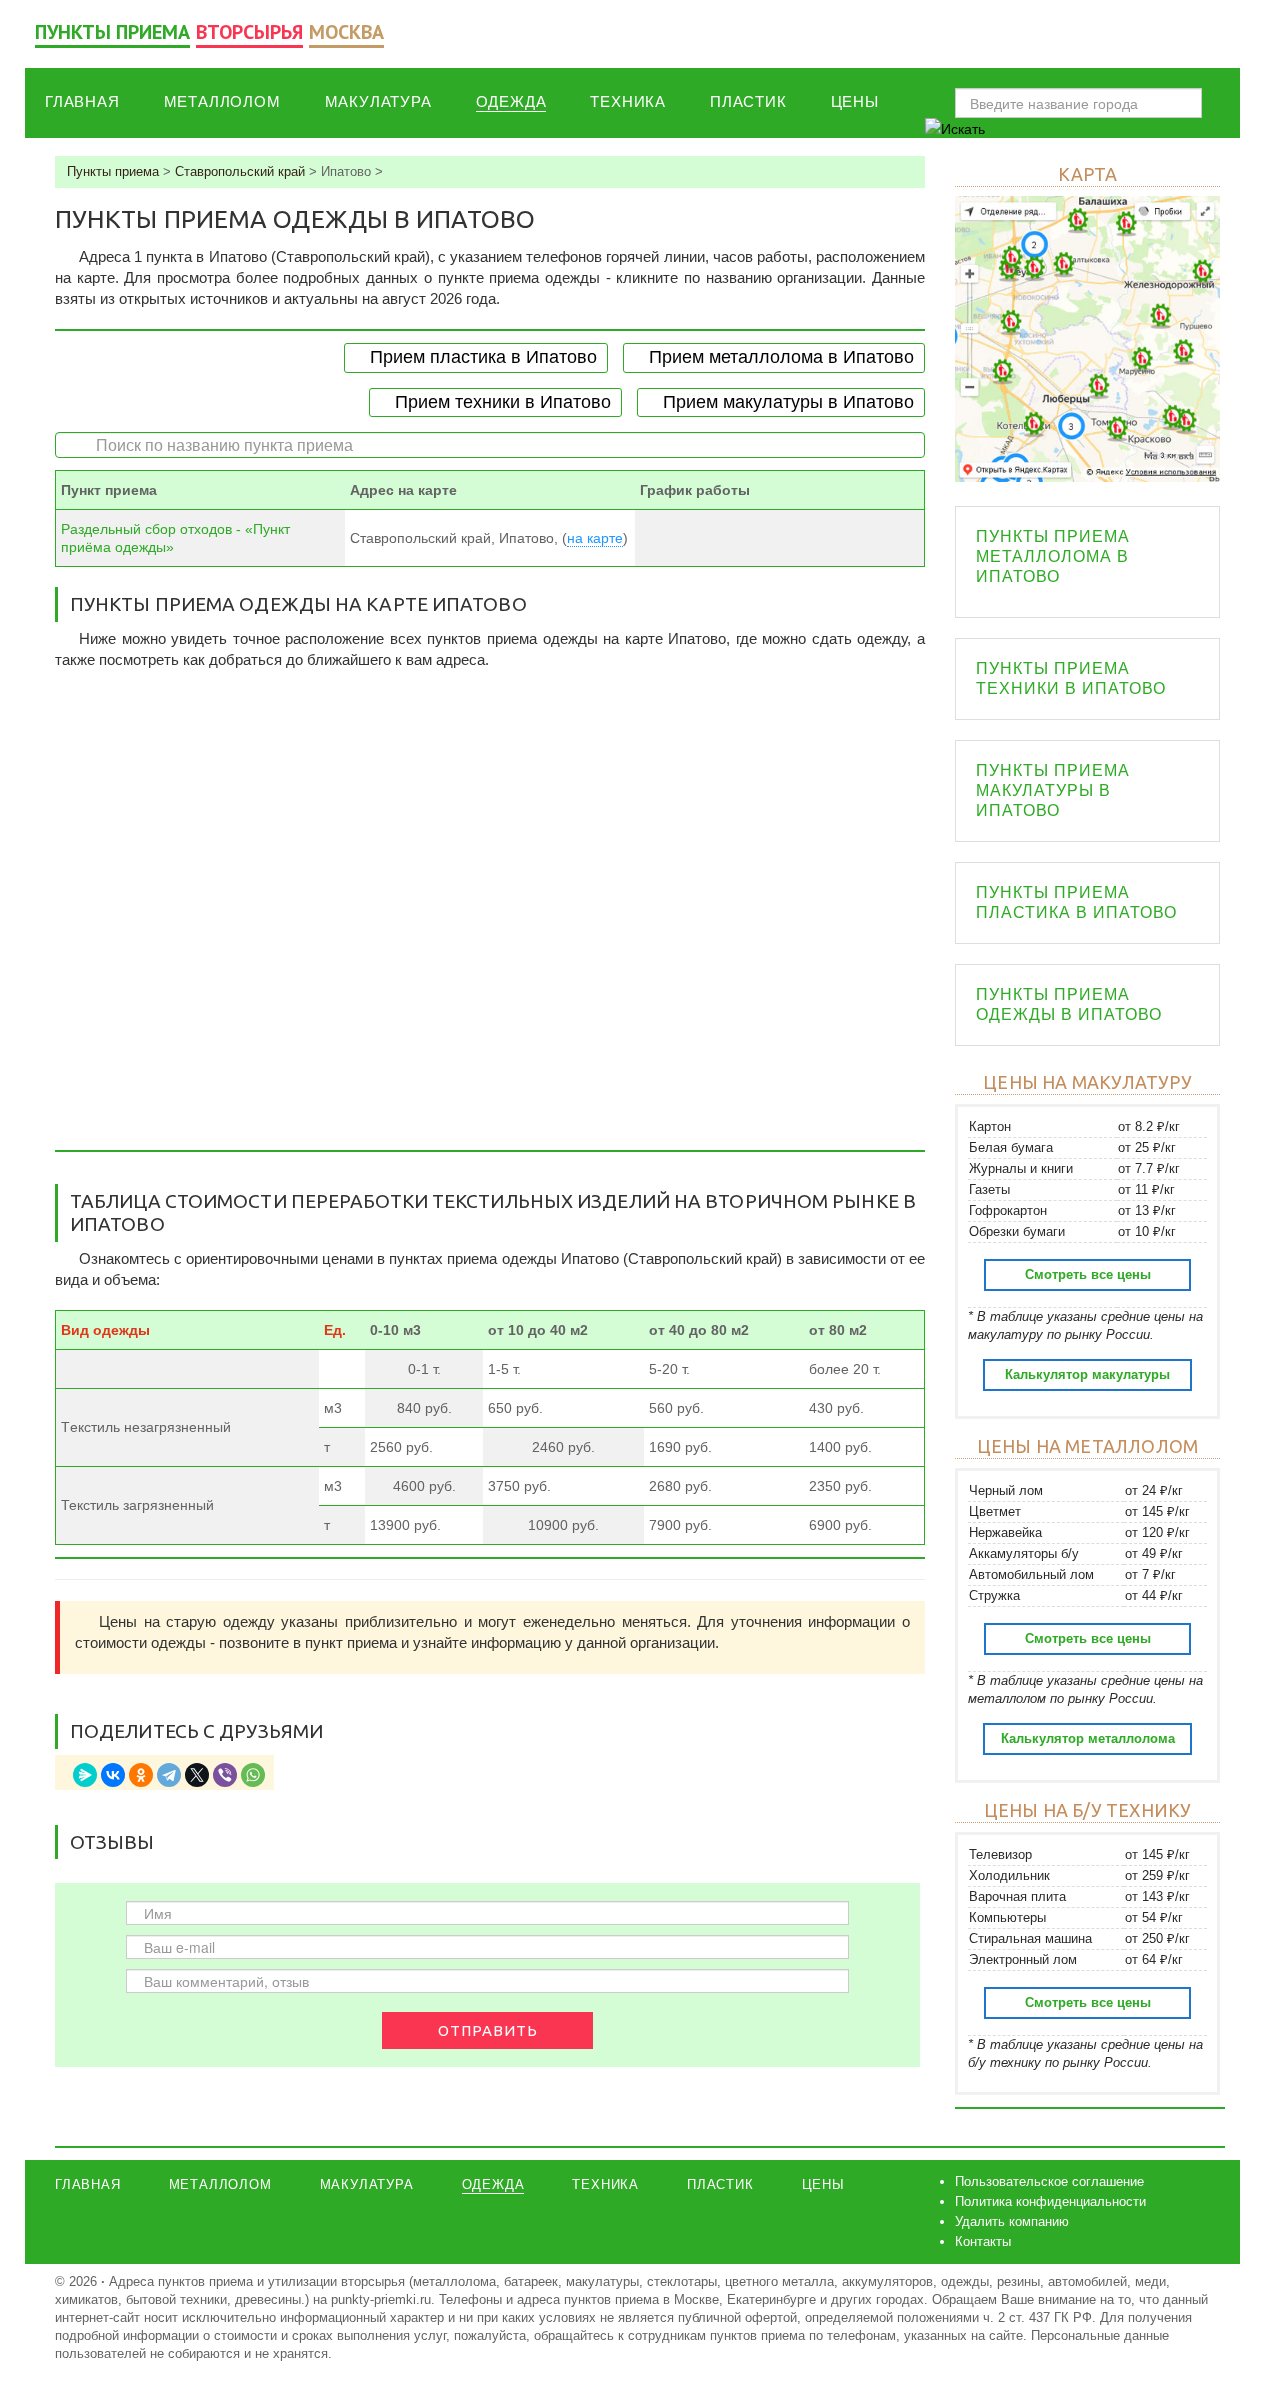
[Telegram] (169, 1775)
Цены (855, 101)
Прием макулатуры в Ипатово (788, 402)
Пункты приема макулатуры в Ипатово (1053, 790)
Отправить (488, 2030)
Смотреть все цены (1088, 1274)
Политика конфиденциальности (1050, 2201)
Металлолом (222, 101)
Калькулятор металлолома (1088, 1738)
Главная (82, 101)
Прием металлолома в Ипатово (781, 357)
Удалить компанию (1012, 2221)
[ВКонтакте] (113, 1775)
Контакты (983, 2241)
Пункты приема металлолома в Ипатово (1053, 556)
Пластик (748, 101)
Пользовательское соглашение (1049, 2181)
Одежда (511, 101)
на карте (595, 538)
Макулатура (378, 101)
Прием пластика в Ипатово (483, 357)
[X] (197, 1775)
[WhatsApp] (253, 1775)
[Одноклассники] (141, 1775)
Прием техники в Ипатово (503, 402)
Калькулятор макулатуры (1087, 1374)
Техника (628, 101)
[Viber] (225, 1775)
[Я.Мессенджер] (85, 1775)
